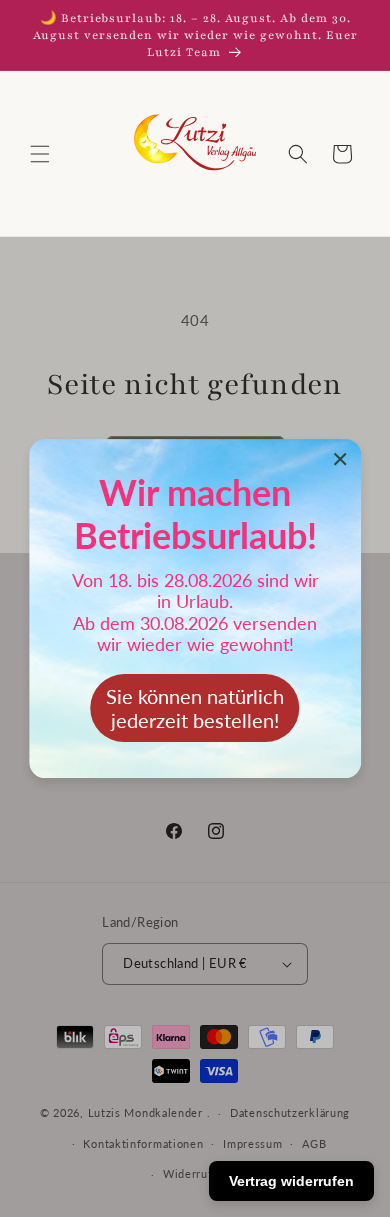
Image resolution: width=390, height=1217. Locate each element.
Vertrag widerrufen (291, 1181)
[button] (40, 154)
